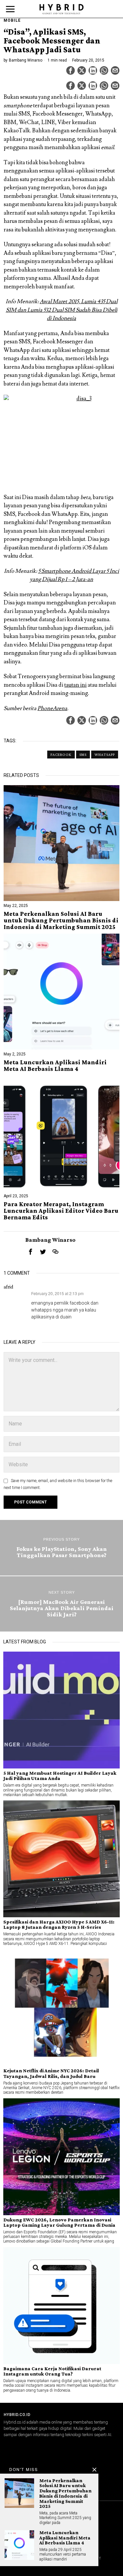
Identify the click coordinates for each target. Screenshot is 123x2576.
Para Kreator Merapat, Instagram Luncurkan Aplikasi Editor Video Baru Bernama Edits (61, 1211)
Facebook (61, 755)
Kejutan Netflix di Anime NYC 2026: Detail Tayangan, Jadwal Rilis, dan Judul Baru (51, 2073)
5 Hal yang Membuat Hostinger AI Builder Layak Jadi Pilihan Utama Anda (60, 1776)
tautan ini (75, 685)
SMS (83, 755)
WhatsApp (105, 755)
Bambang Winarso (26, 60)
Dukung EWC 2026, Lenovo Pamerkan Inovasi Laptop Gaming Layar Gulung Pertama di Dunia (59, 2222)
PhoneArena (52, 708)
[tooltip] (71, 70)
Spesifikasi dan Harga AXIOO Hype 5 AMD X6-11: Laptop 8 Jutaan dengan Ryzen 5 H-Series (59, 1925)
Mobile (12, 20)
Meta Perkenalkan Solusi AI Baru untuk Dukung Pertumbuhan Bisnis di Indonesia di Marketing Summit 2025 (61, 920)
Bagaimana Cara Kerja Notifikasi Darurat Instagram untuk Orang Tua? (52, 2371)
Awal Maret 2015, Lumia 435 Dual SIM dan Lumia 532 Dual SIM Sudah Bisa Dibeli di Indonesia (62, 310)
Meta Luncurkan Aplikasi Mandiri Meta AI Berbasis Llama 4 (55, 1066)
